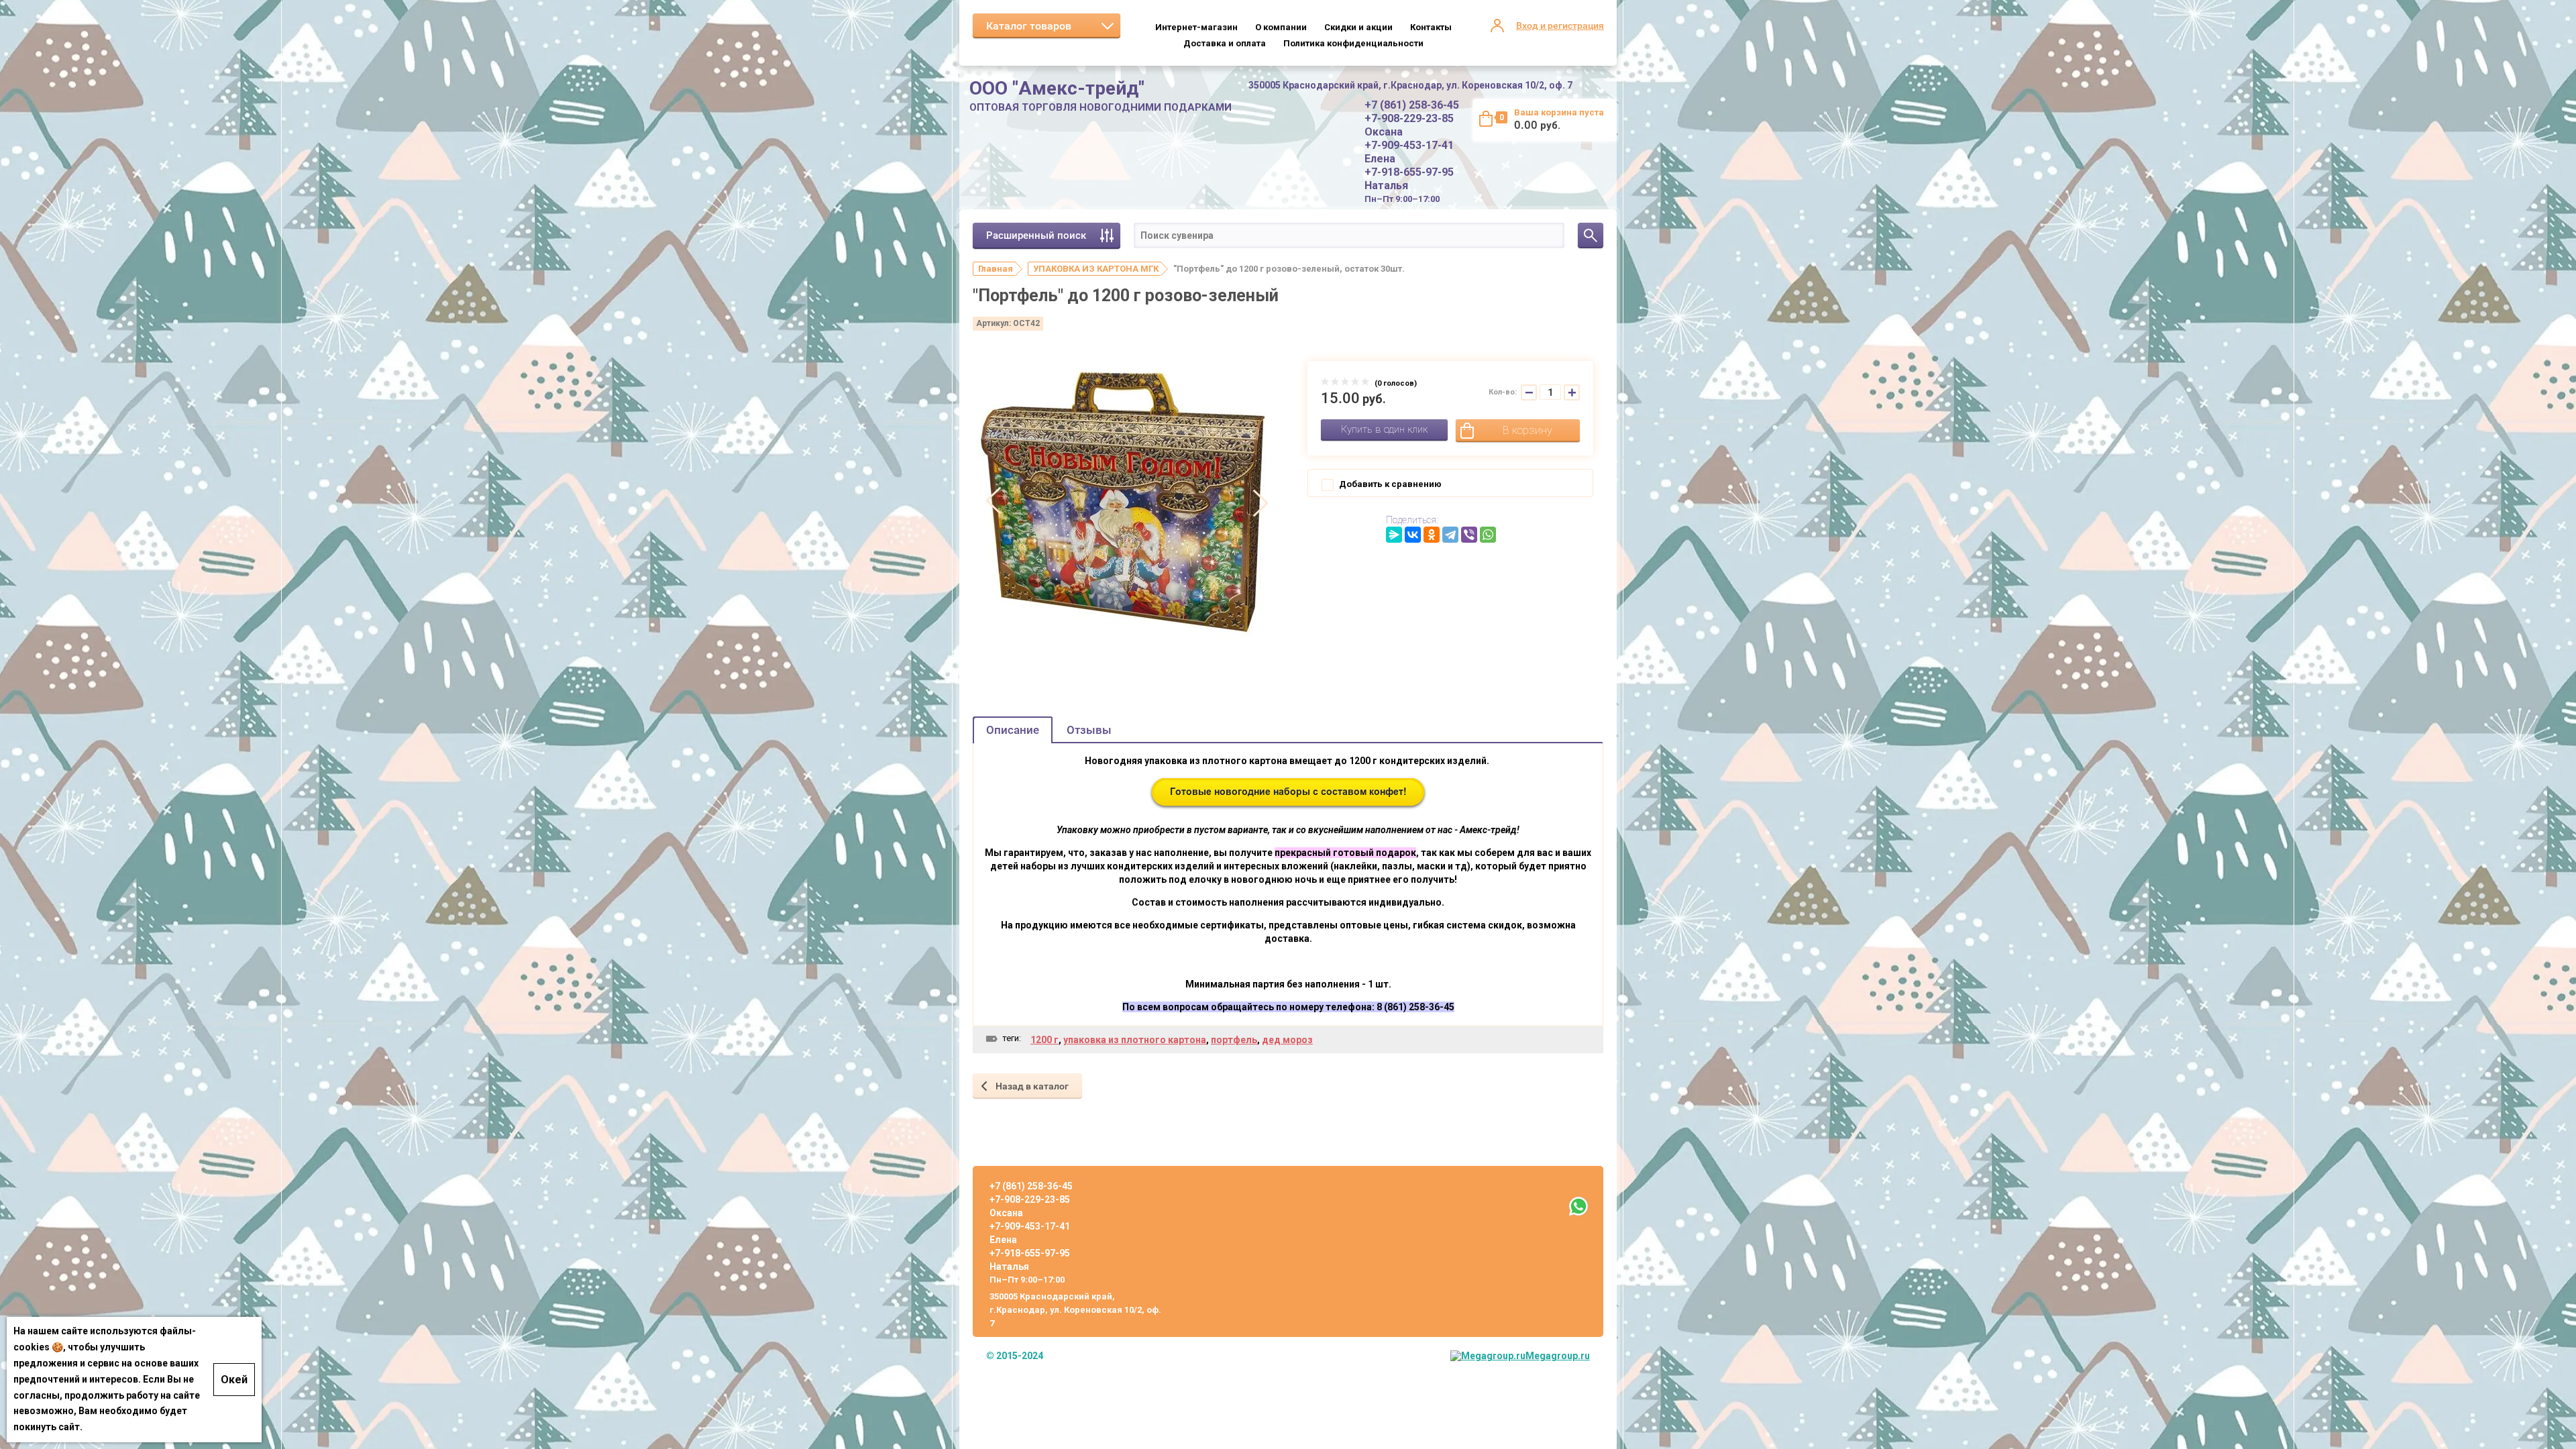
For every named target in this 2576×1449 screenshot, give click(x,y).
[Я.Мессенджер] (1394, 535)
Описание (1013, 730)
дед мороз (1287, 1040)
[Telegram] (1450, 535)
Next (1260, 502)
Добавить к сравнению (1389, 484)
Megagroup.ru (1558, 1356)
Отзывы (1089, 730)
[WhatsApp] (1488, 535)
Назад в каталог (1032, 1086)
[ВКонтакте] (1413, 535)
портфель (1234, 1040)
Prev (994, 502)
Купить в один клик (1384, 429)
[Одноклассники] (1432, 535)
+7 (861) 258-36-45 (1412, 105)
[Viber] (1469, 535)
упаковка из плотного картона (1135, 1040)
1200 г (1044, 1040)
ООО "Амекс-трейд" (1057, 88)
